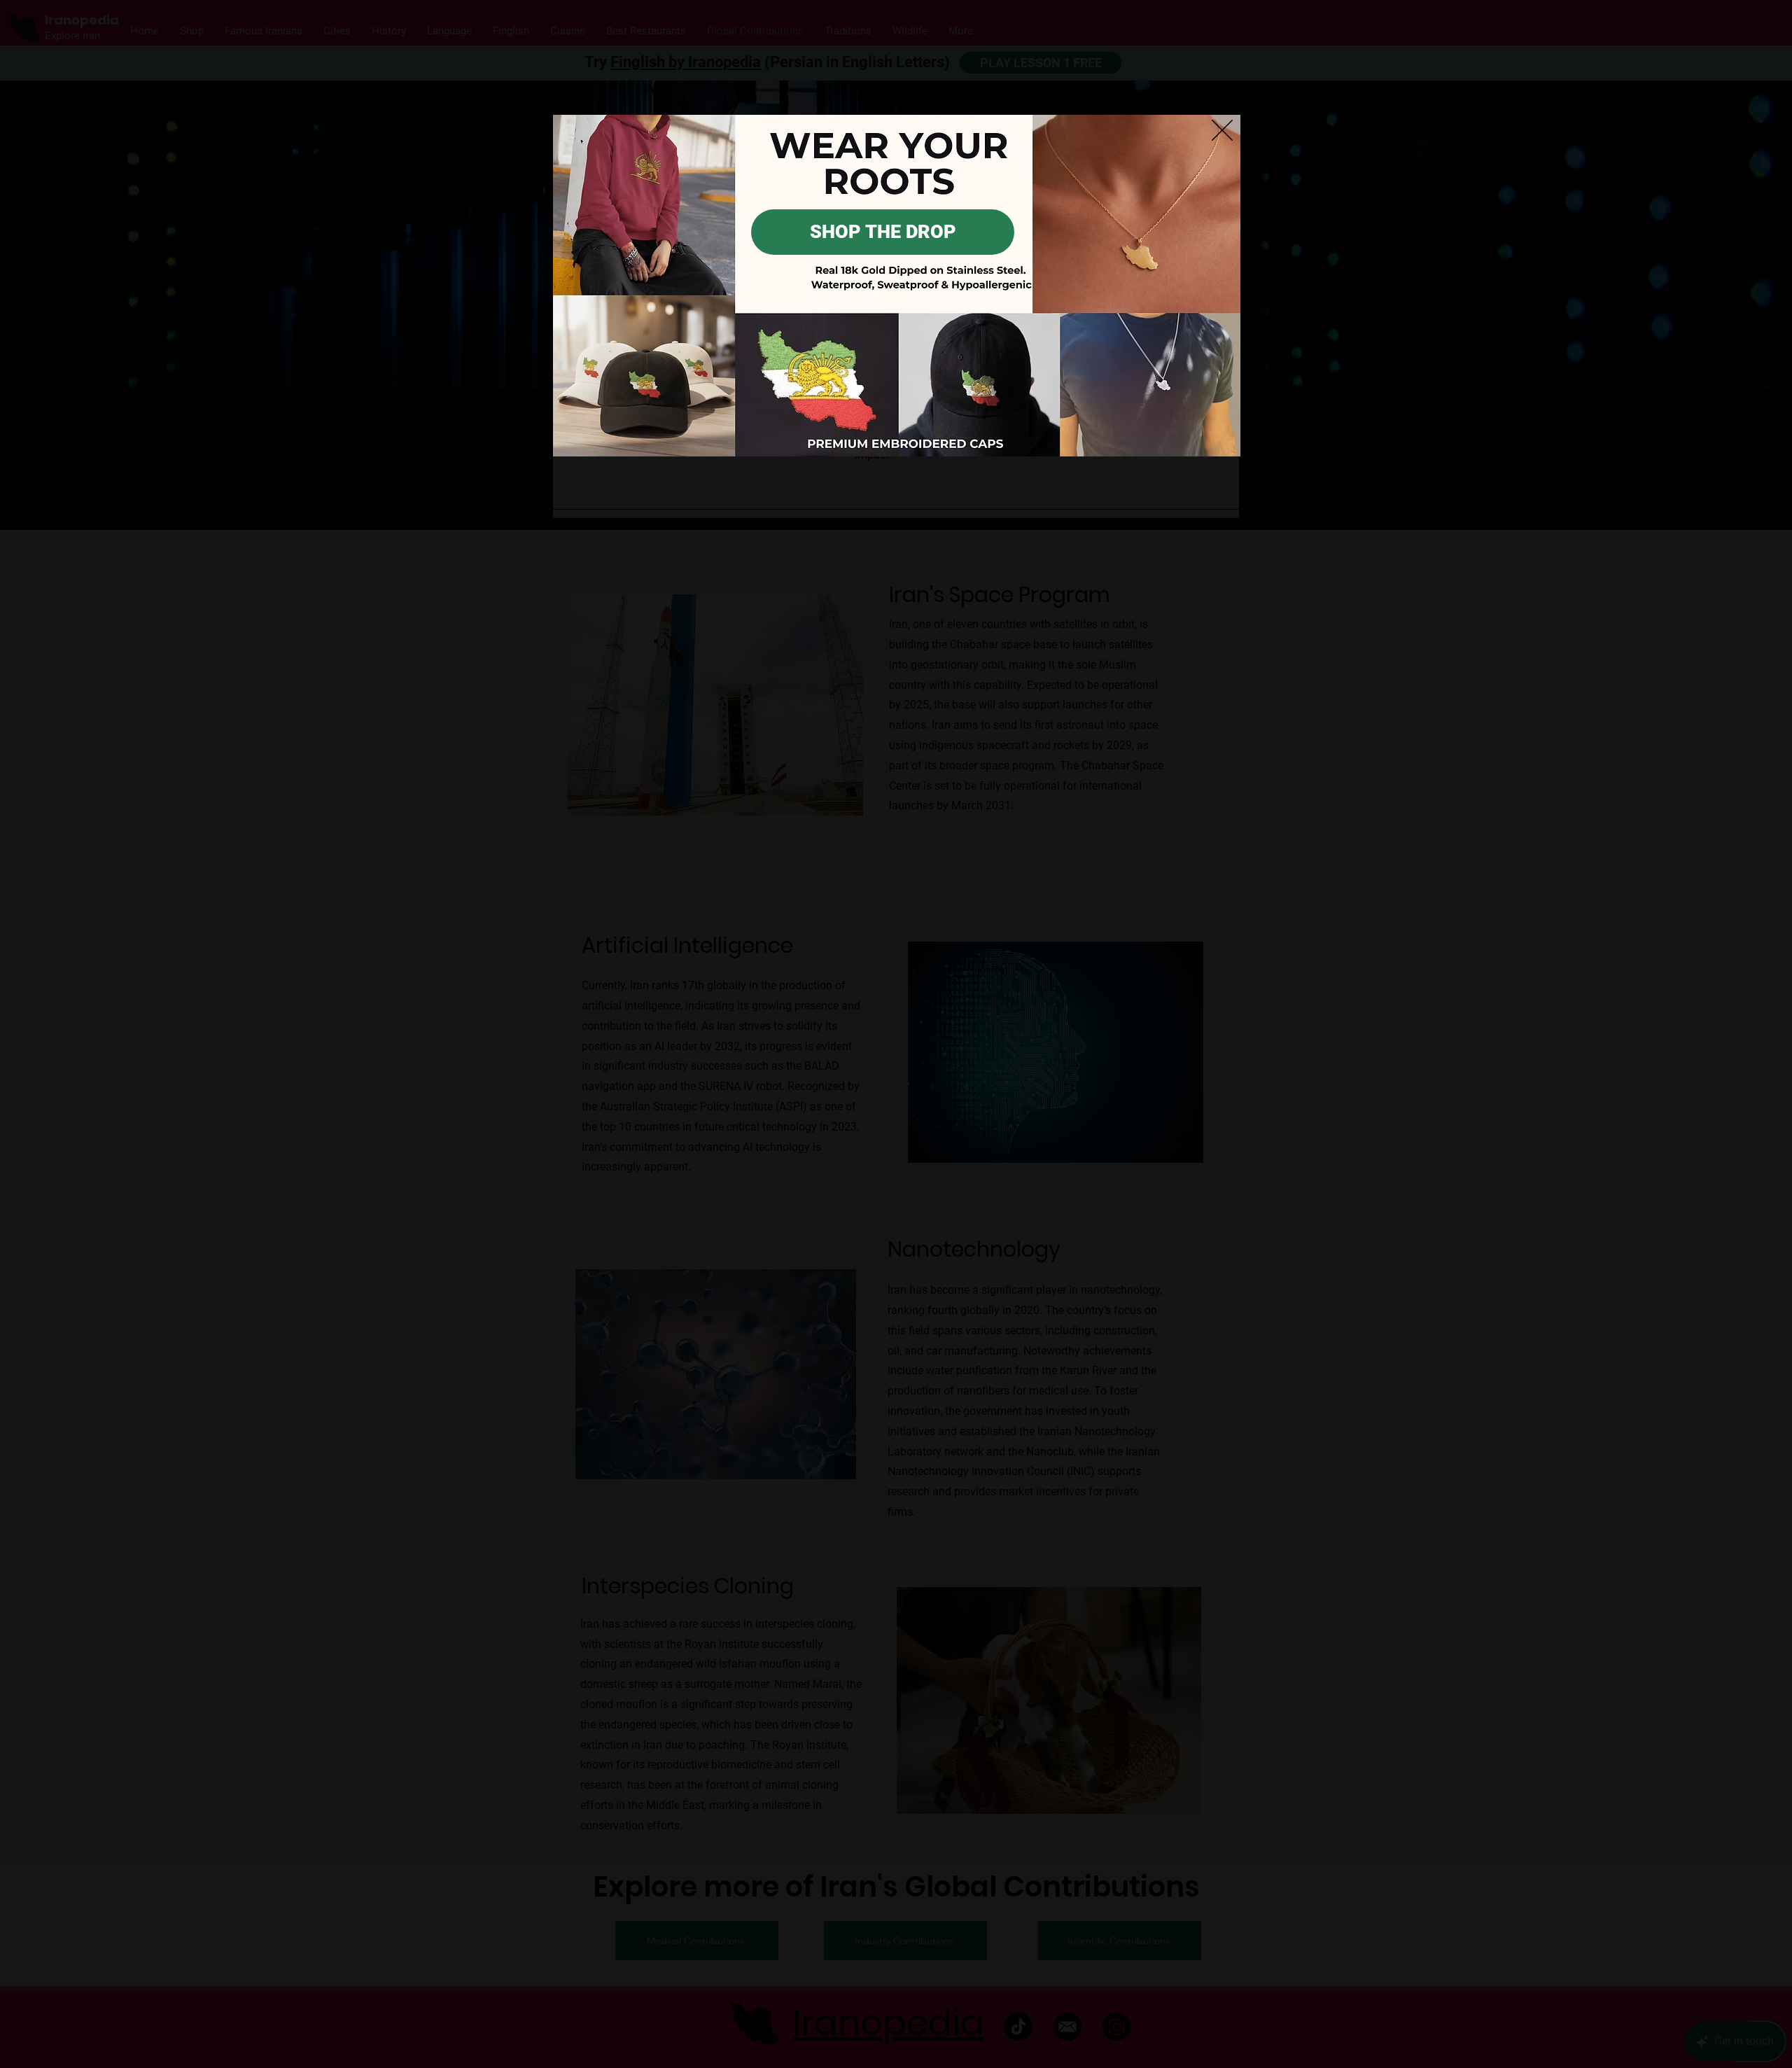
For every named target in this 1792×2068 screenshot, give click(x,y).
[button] (1222, 130)
